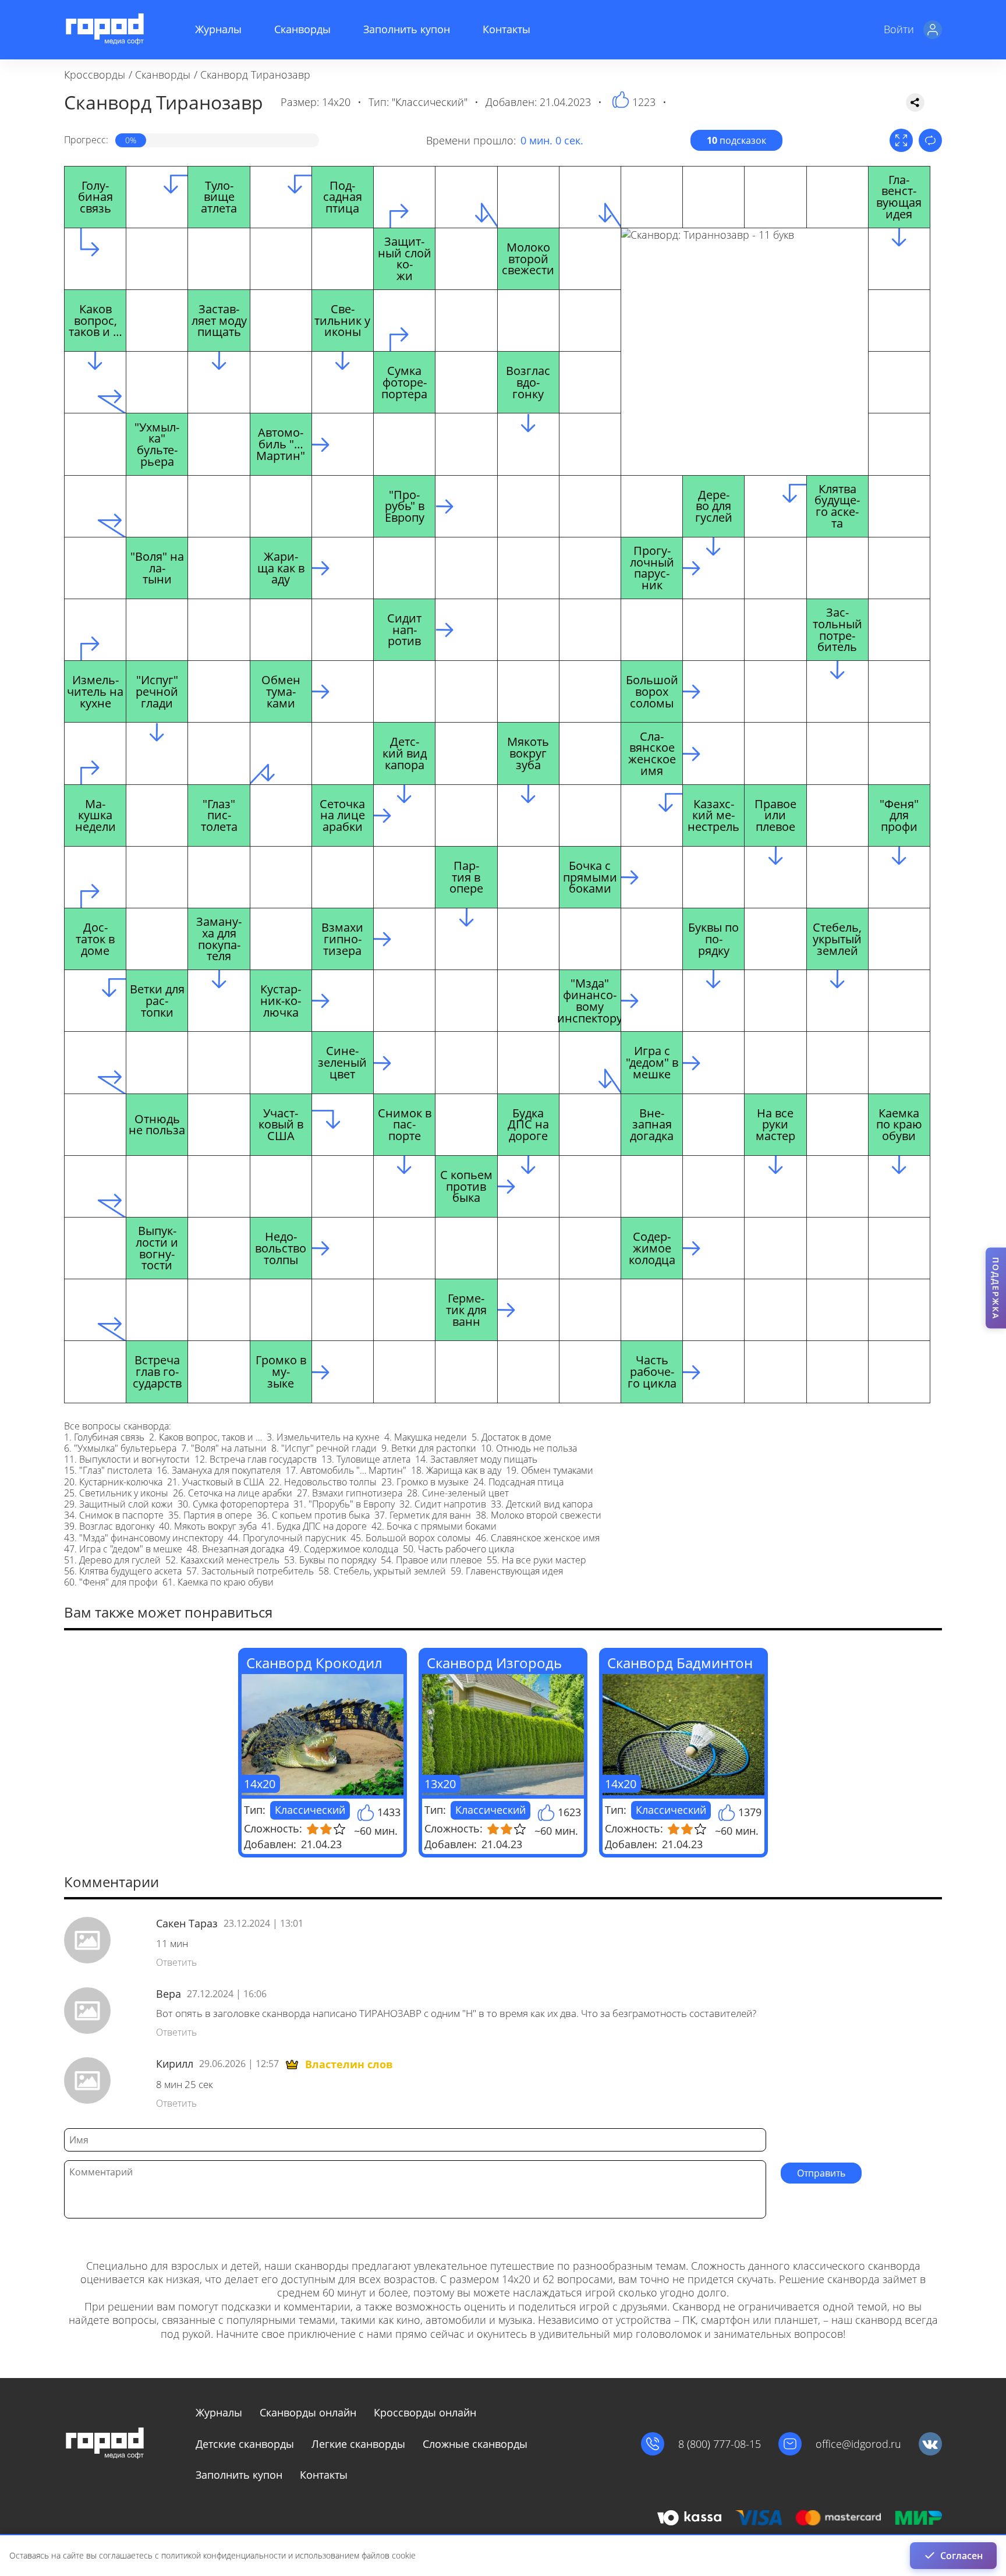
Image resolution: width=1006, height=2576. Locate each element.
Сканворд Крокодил (314, 1663)
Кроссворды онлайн (425, 2412)
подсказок (736, 140)
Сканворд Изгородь (494, 1663)
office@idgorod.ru (858, 2444)
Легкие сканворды (358, 2444)
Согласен (961, 2556)
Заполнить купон (407, 29)
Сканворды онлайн (308, 2412)
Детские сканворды (245, 2444)
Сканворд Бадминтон (680, 1663)
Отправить (821, 2173)
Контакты (506, 29)
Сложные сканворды (475, 2444)
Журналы (218, 29)
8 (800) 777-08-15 (720, 2444)
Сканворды (302, 29)
